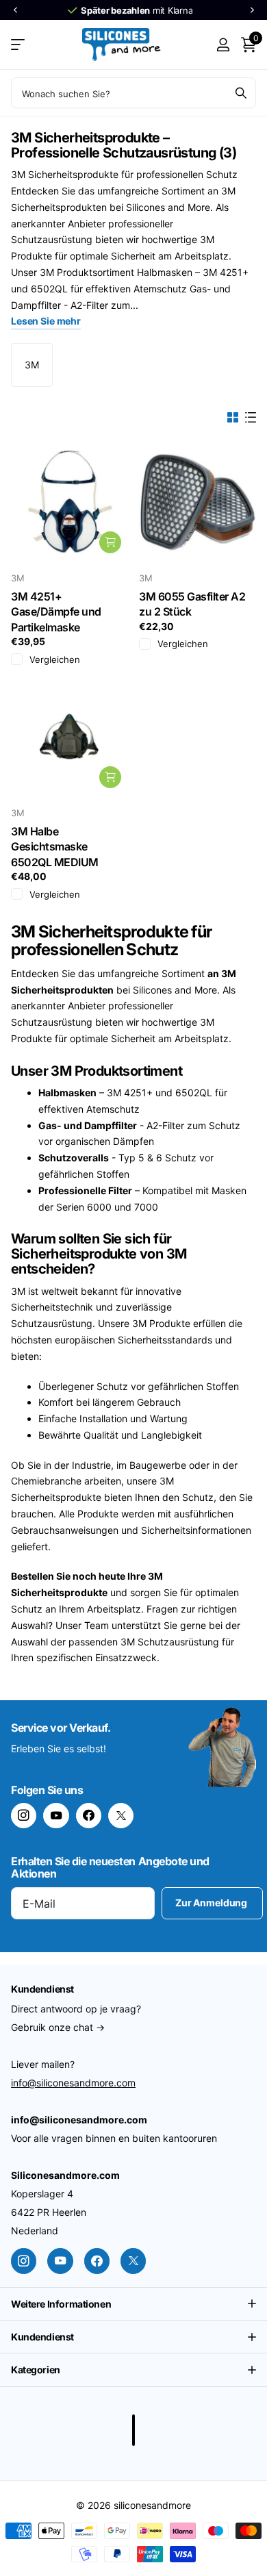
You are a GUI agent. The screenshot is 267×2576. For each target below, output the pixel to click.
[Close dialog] (251, 1248)
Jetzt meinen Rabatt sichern (197, 1346)
